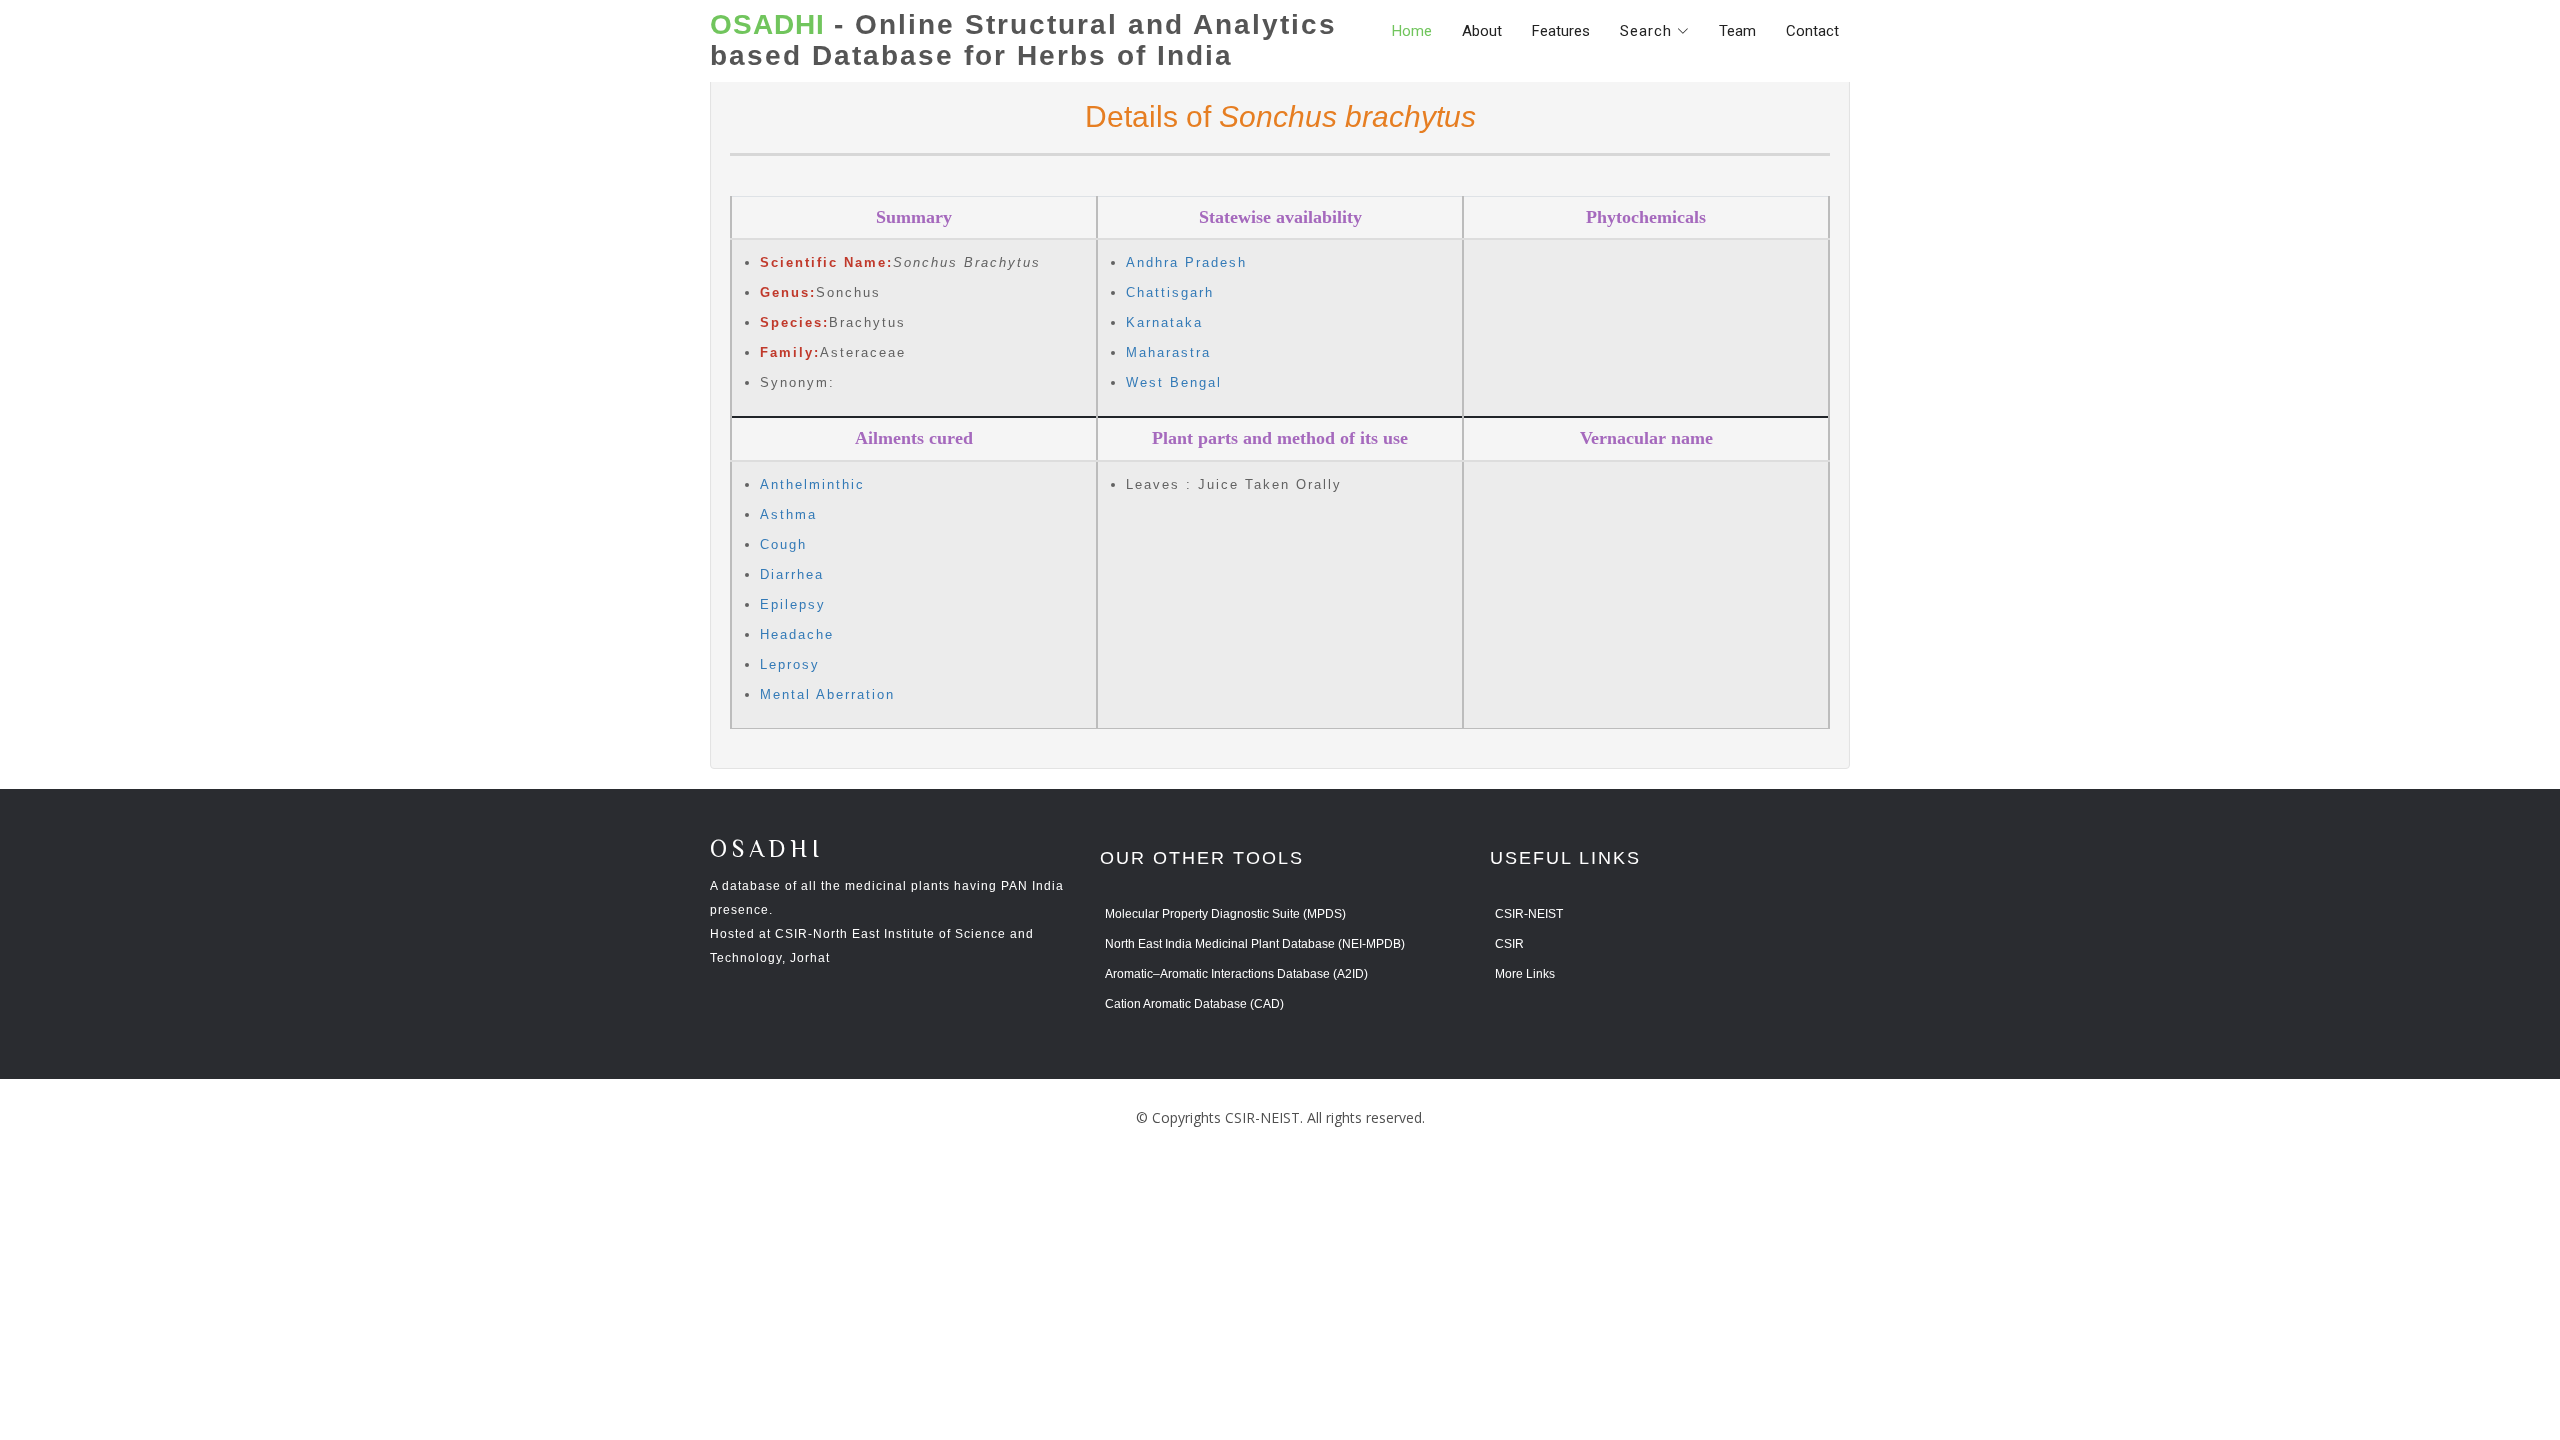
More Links (1525, 974)
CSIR (1509, 944)
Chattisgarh (1170, 292)
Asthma (788, 514)
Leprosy (790, 664)
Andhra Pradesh (1186, 262)
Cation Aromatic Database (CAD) (1194, 1004)
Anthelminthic (812, 484)
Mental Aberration (827, 694)
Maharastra (1168, 352)
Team (1737, 31)
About (1482, 31)
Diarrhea (792, 574)
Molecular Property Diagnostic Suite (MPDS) (1225, 914)
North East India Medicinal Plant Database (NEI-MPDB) (1255, 944)
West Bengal (1174, 382)
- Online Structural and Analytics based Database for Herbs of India (1023, 40)
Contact (1812, 31)
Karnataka (1164, 322)
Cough (783, 544)
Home (1412, 31)
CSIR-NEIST (1529, 914)
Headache (797, 634)
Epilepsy (793, 604)
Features (1561, 31)
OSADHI (767, 850)
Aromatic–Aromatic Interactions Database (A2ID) (1236, 974)
